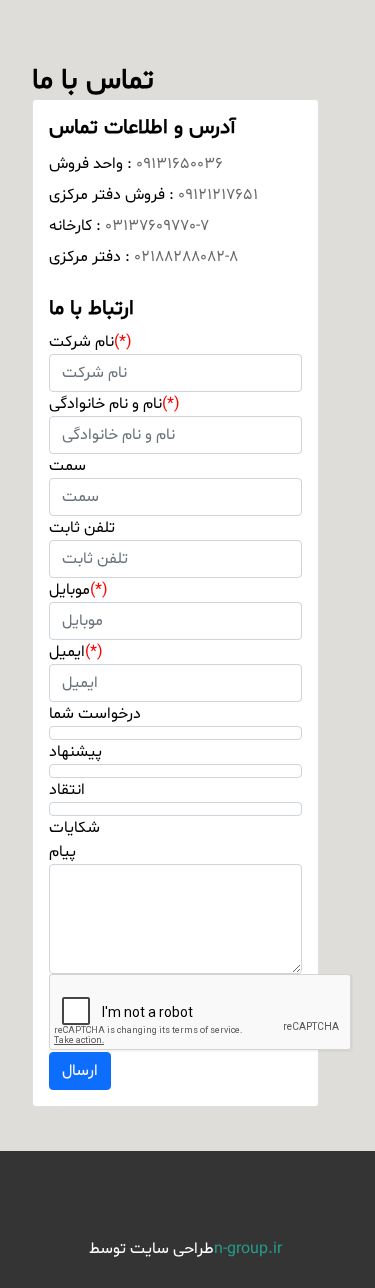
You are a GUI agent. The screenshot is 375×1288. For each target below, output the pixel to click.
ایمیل (76, 652)
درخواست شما (95, 714)
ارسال (80, 1071)
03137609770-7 (157, 226)
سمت (67, 466)
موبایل (78, 590)
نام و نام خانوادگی (114, 404)
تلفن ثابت (82, 528)
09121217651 (218, 195)
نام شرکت (90, 342)
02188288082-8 (186, 257)
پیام (62, 852)
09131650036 (179, 164)
